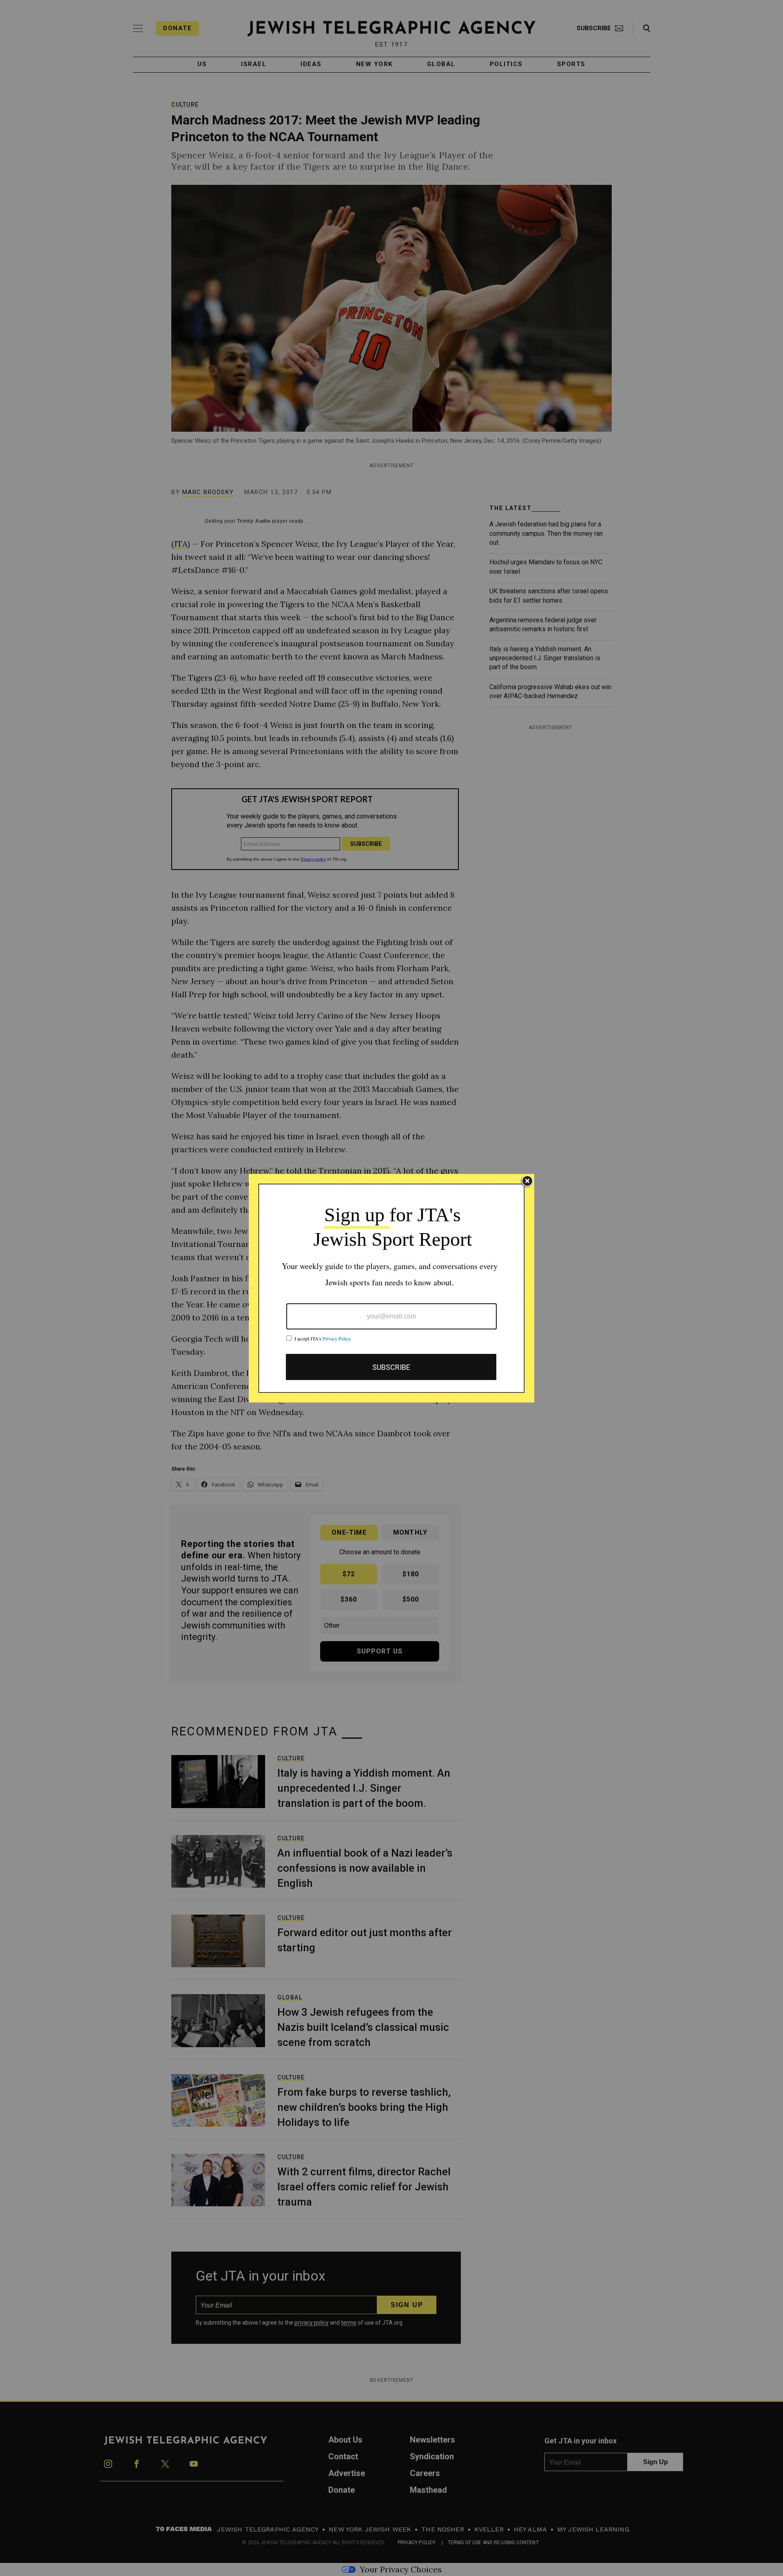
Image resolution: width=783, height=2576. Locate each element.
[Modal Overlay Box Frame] (391, 1288)
